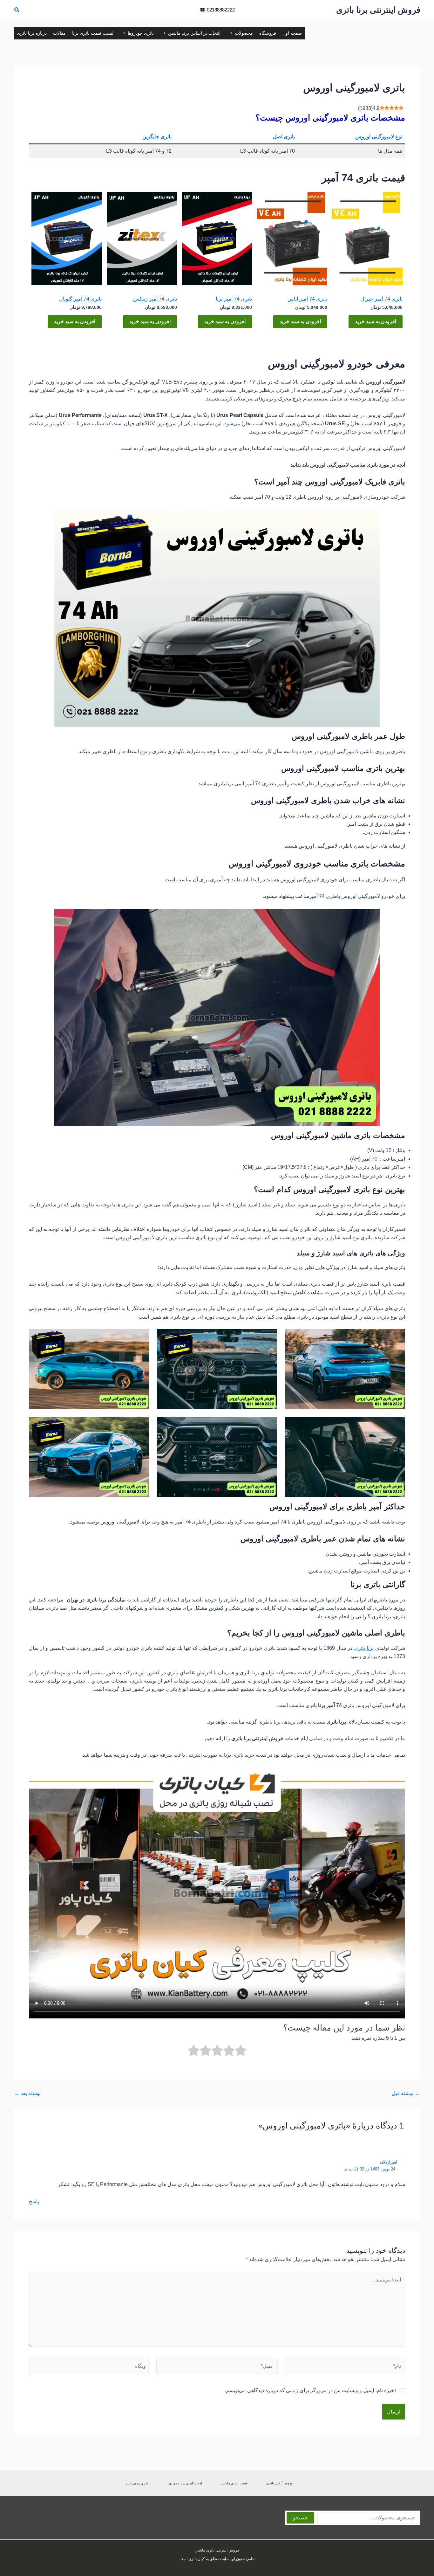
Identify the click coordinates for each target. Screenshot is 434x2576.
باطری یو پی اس (138, 2483)
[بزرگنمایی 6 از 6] (141, 1425)
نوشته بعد (27, 2093)
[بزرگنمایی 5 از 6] (269, 1425)
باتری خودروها (141, 33)
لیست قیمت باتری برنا (93, 33)
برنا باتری (364, 1648)
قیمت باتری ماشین (234, 2483)
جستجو (300, 2518)
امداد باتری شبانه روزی (186, 2483)
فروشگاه (268, 33)
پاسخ (34, 2201)
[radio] (241, 2052)
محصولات (244, 33)
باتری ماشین (205, 2550)
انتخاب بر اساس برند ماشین (194, 33)
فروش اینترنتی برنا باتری (378, 10)
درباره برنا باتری (32, 33)
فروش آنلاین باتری (279, 2483)
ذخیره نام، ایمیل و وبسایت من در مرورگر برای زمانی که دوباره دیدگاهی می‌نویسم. (311, 2390)
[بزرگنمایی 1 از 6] (397, 1337)
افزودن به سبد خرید (376, 321)
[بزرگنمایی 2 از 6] (269, 1337)
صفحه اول (292, 33)
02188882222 (221, 10)
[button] (17, 11)
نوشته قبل (406, 2093)
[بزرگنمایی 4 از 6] (397, 1425)
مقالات (59, 33)
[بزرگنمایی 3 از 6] (141, 1337)
